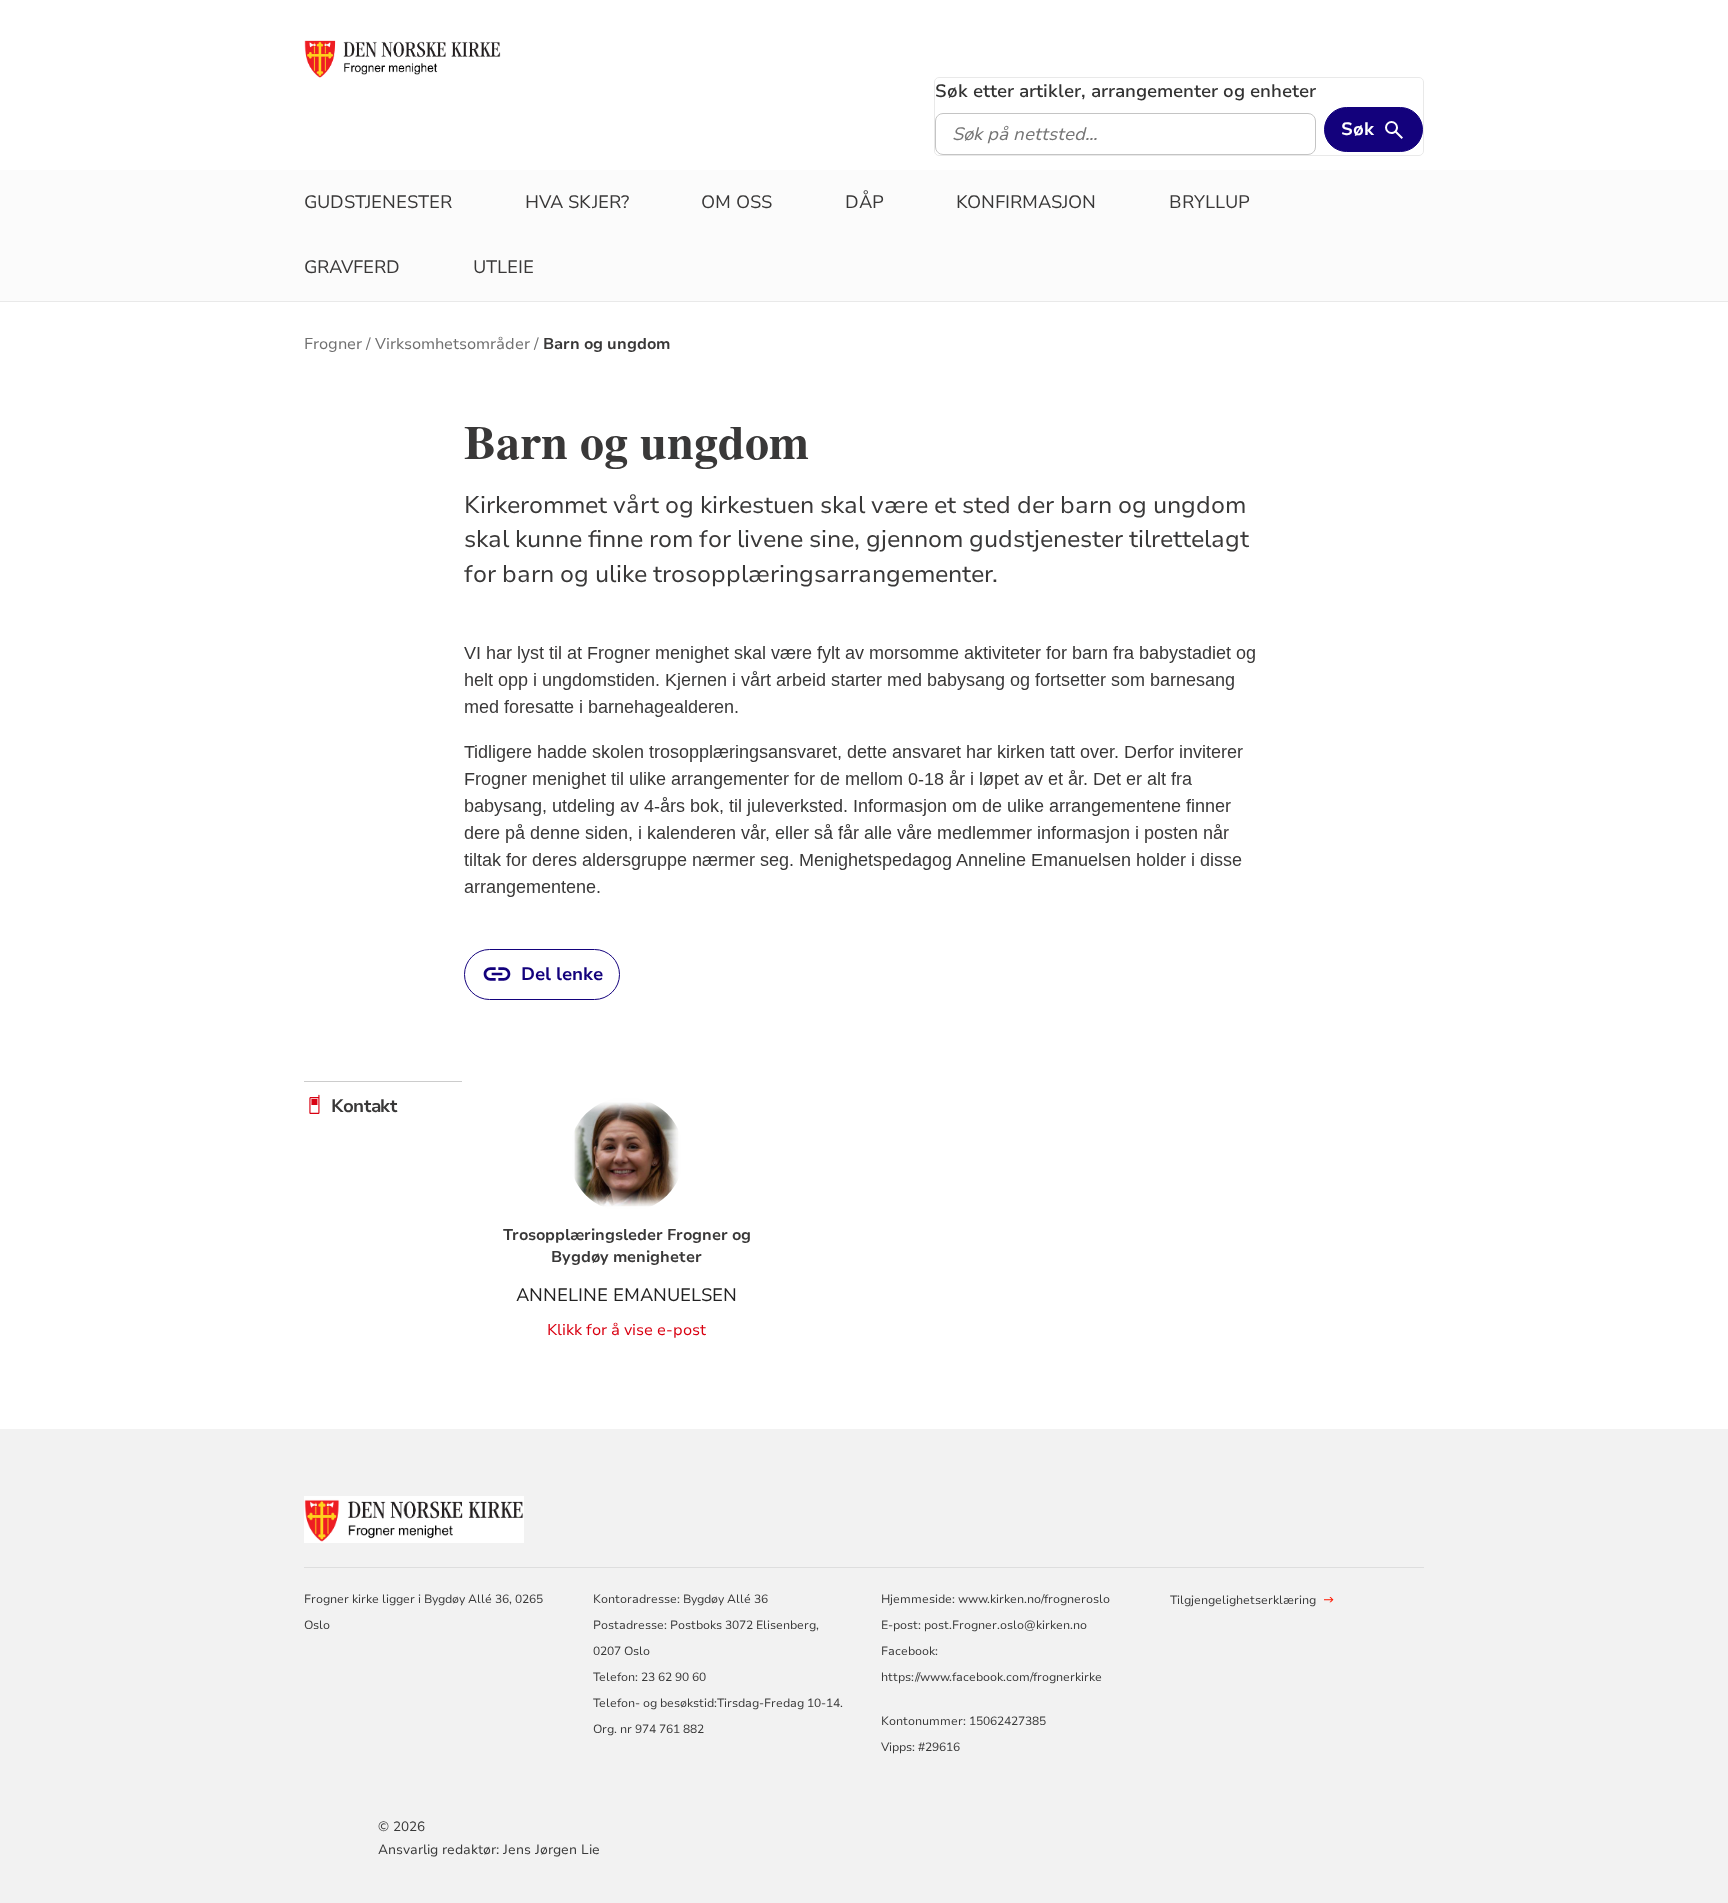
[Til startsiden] (402, 57)
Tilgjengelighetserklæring (1243, 1600)
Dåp (864, 202)
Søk (1357, 129)
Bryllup (1209, 202)
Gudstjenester (378, 202)
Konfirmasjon (1026, 202)
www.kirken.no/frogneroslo (1034, 1599)
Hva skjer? (577, 202)
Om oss (736, 202)
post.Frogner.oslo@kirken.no (1005, 1625)
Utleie (503, 267)
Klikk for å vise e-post (626, 1330)
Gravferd (352, 267)
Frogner (333, 344)
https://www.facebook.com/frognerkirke (991, 1677)
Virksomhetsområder (452, 344)
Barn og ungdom (606, 344)
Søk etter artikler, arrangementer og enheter (1125, 91)
